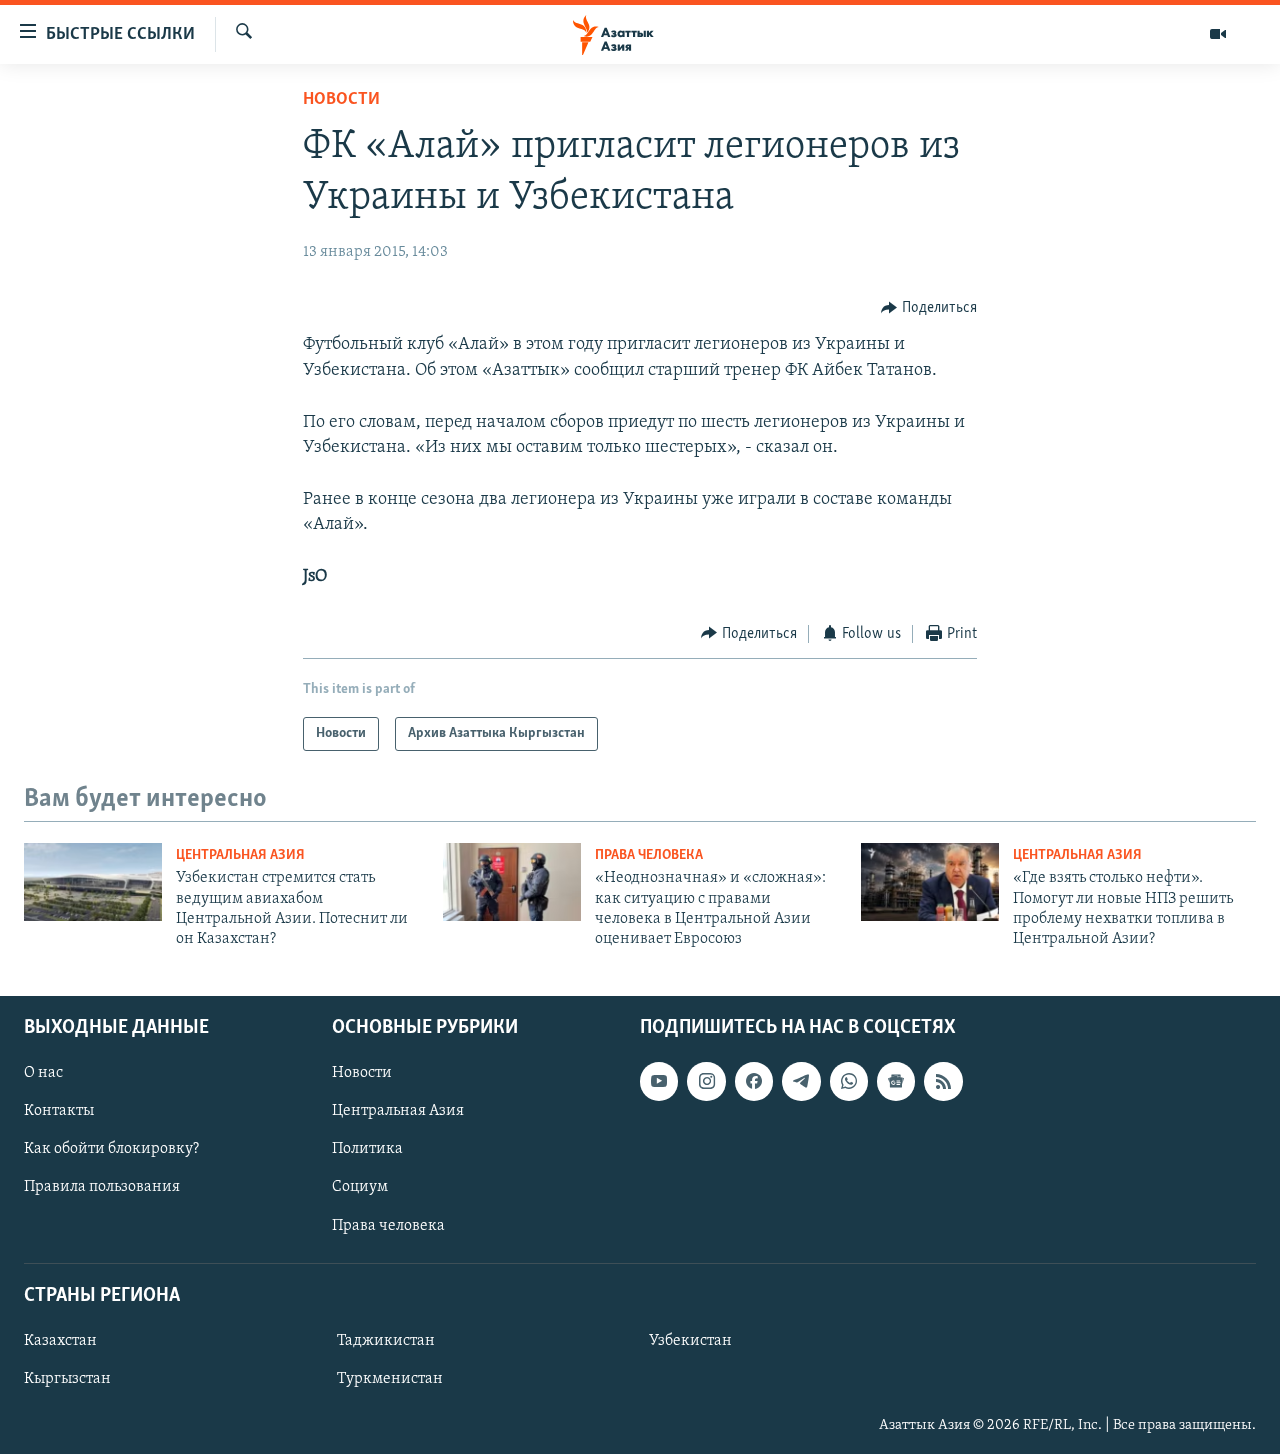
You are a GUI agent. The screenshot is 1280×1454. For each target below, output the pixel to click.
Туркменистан (390, 1379)
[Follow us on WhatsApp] (849, 1081)
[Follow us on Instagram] (706, 1081)
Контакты (59, 1111)
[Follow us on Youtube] (659, 1081)
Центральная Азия (240, 855)
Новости (341, 100)
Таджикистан (386, 1341)
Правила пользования (102, 1187)
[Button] (929, 308)
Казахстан (60, 1341)
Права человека (649, 855)
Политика (367, 1149)
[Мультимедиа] (1218, 34)
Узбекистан (690, 1341)
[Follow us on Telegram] (801, 1081)
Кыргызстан (67, 1379)
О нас (43, 1073)
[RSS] (943, 1081)
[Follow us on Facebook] (754, 1081)
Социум (360, 1187)
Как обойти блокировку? (111, 1149)
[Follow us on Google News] (896, 1081)
